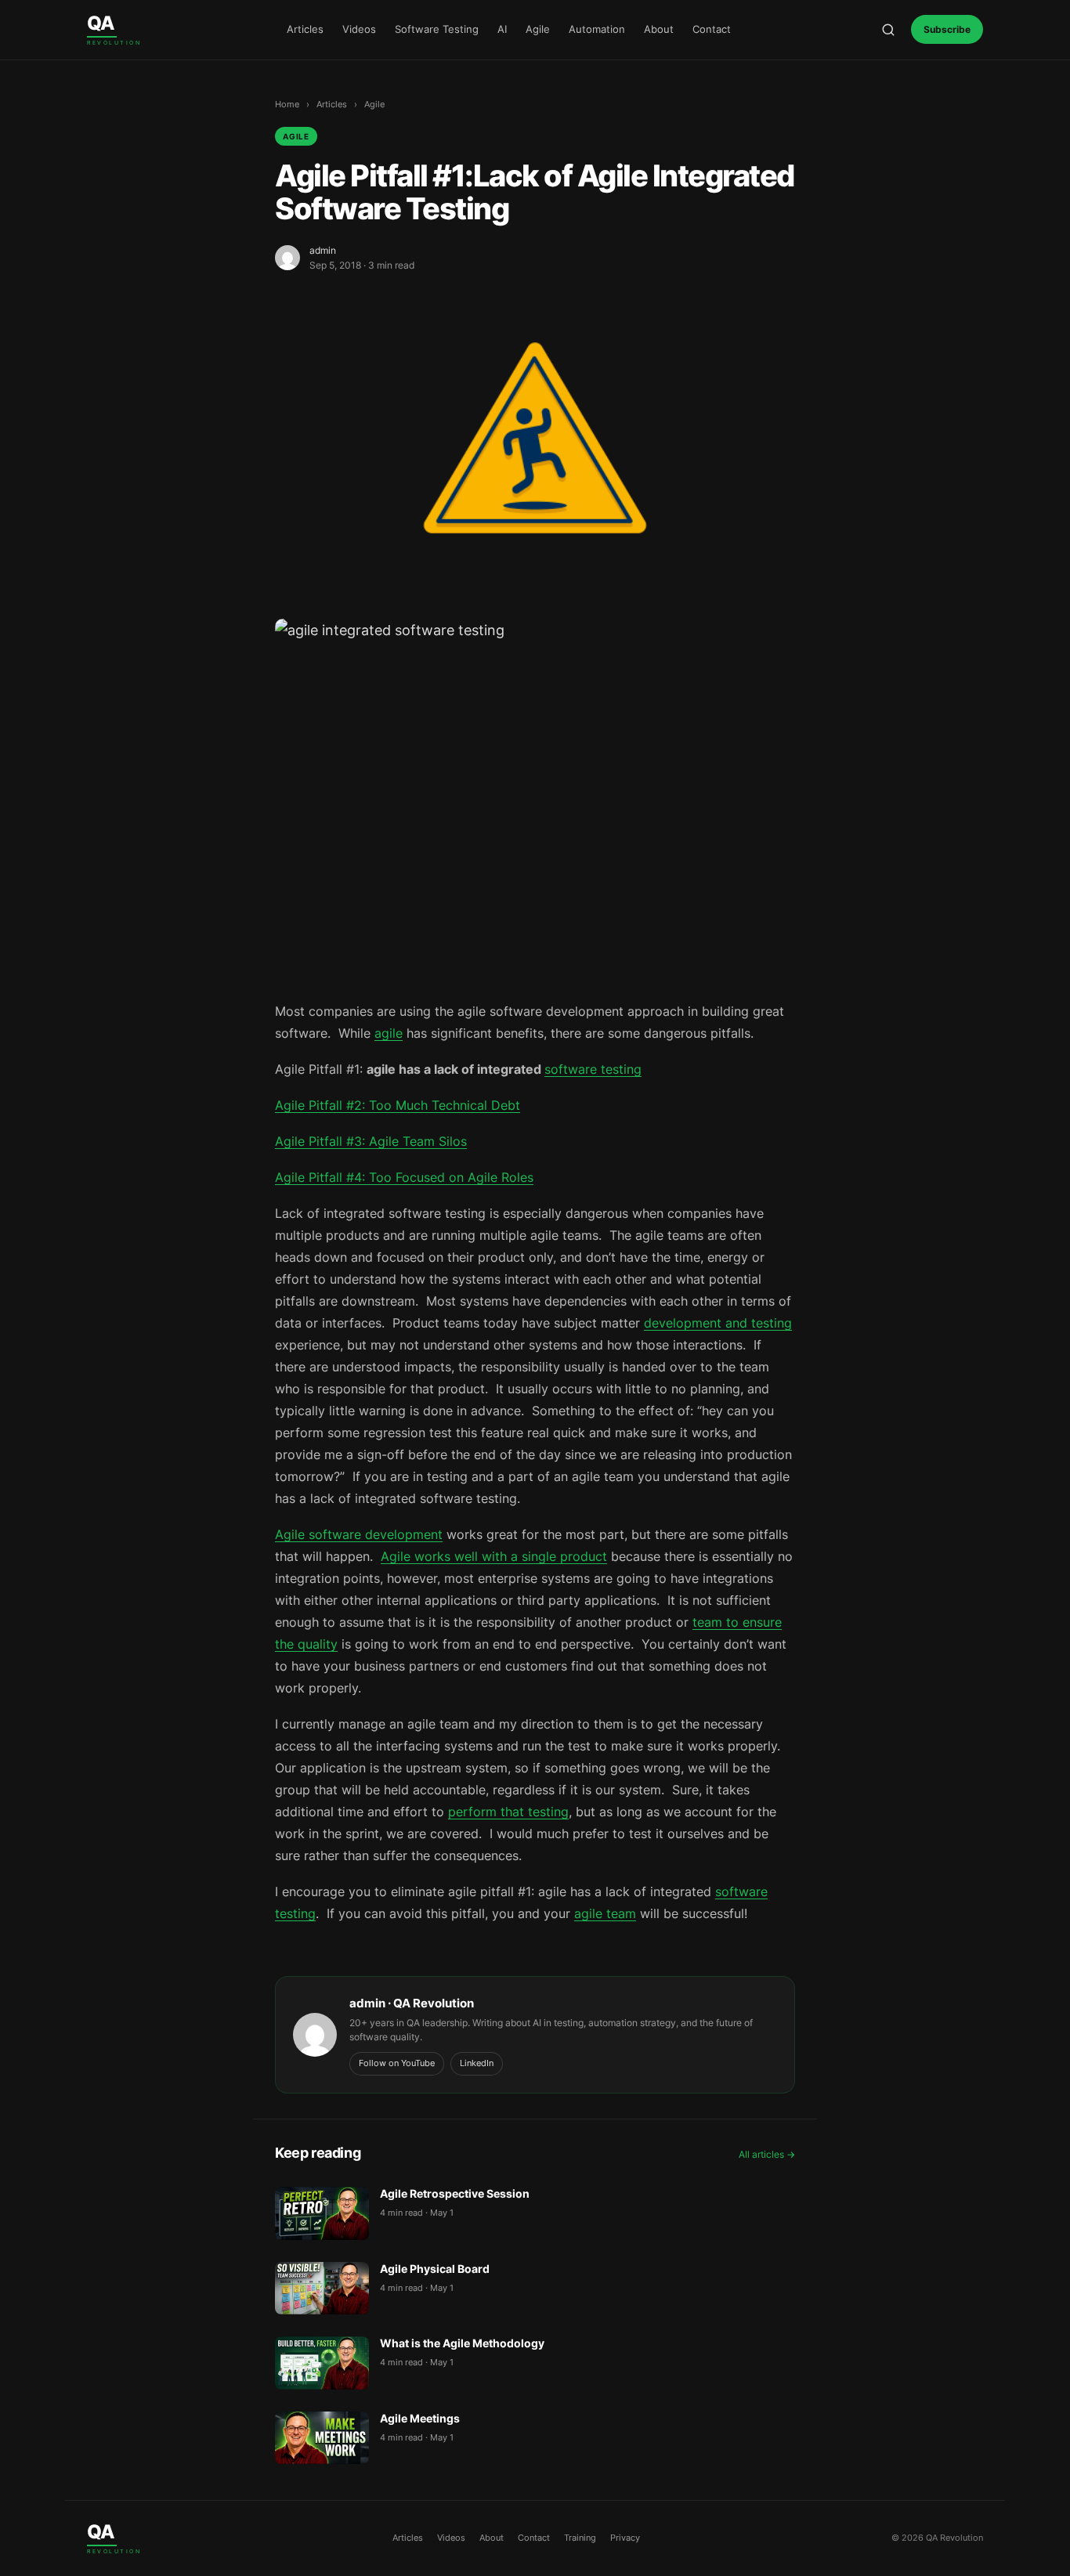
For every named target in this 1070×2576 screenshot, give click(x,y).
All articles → (767, 2154)
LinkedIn (477, 2063)
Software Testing (437, 29)
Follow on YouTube (397, 2063)
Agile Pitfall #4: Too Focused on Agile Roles (404, 1177)
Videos (359, 29)
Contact (712, 29)
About (659, 29)
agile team (605, 1913)
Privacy (625, 2538)
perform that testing (508, 1812)
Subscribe (947, 29)
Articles (305, 29)
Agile (538, 29)
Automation (597, 29)
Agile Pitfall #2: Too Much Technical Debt (398, 1105)
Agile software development (359, 1534)
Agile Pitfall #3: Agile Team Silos (371, 1141)
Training (580, 2538)
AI (502, 29)
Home (287, 104)
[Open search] (888, 30)
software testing (593, 1069)
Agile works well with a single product (494, 1556)
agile (389, 1033)
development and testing (718, 1323)
